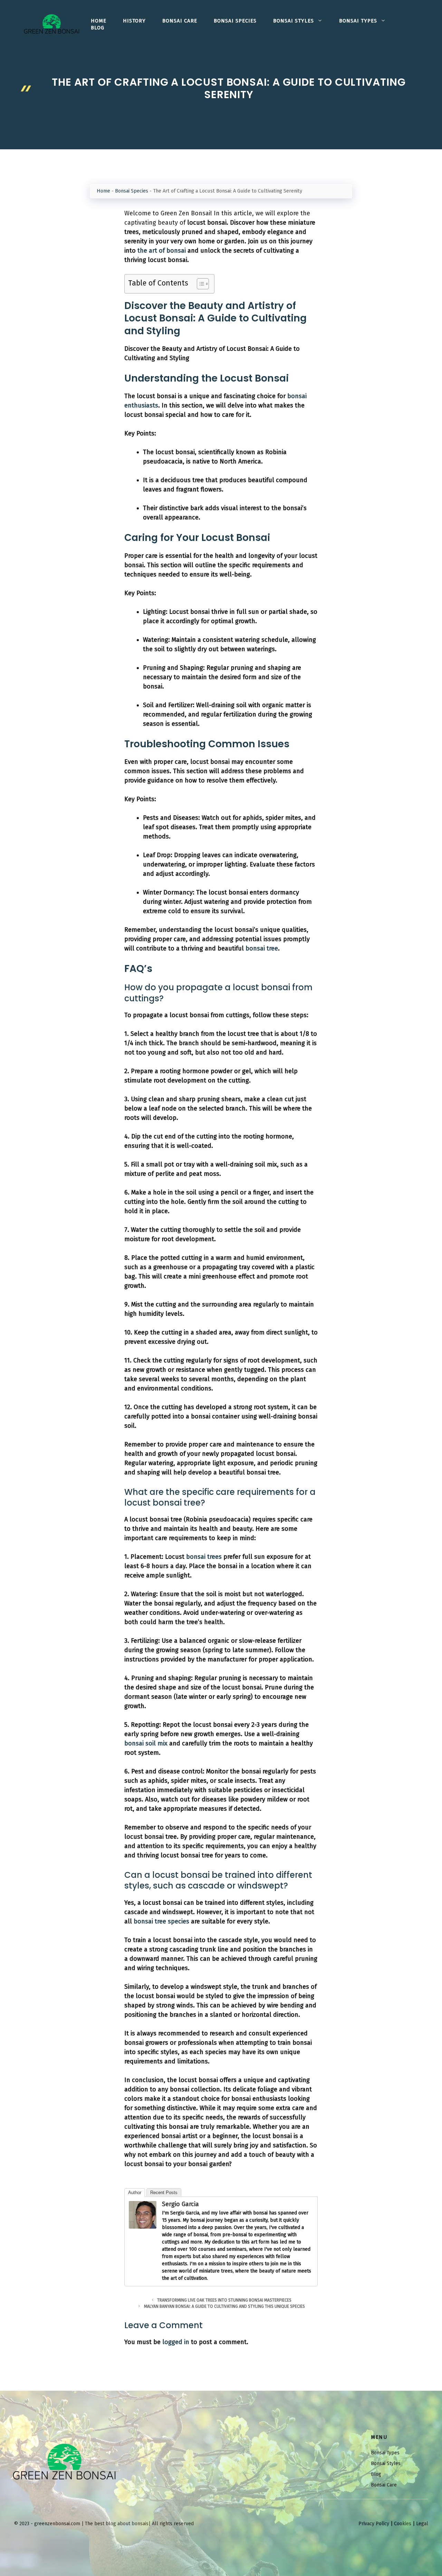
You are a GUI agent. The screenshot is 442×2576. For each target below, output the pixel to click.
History (134, 21)
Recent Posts (164, 2193)
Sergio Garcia (180, 2204)
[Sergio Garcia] (143, 2227)
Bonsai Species (235, 21)
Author (135, 2193)
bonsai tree (262, 948)
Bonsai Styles (294, 21)
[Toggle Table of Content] (199, 284)
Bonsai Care (180, 21)
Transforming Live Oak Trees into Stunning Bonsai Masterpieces (224, 2300)
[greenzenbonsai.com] (52, 24)
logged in (176, 2342)
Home (99, 21)
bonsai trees (204, 1557)
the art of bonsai (162, 251)
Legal (422, 2524)
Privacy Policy (374, 2524)
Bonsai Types (358, 21)
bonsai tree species (161, 1921)
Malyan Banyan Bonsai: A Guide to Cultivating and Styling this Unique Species (224, 2306)
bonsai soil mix (146, 1743)
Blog (98, 28)
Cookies (403, 2524)
